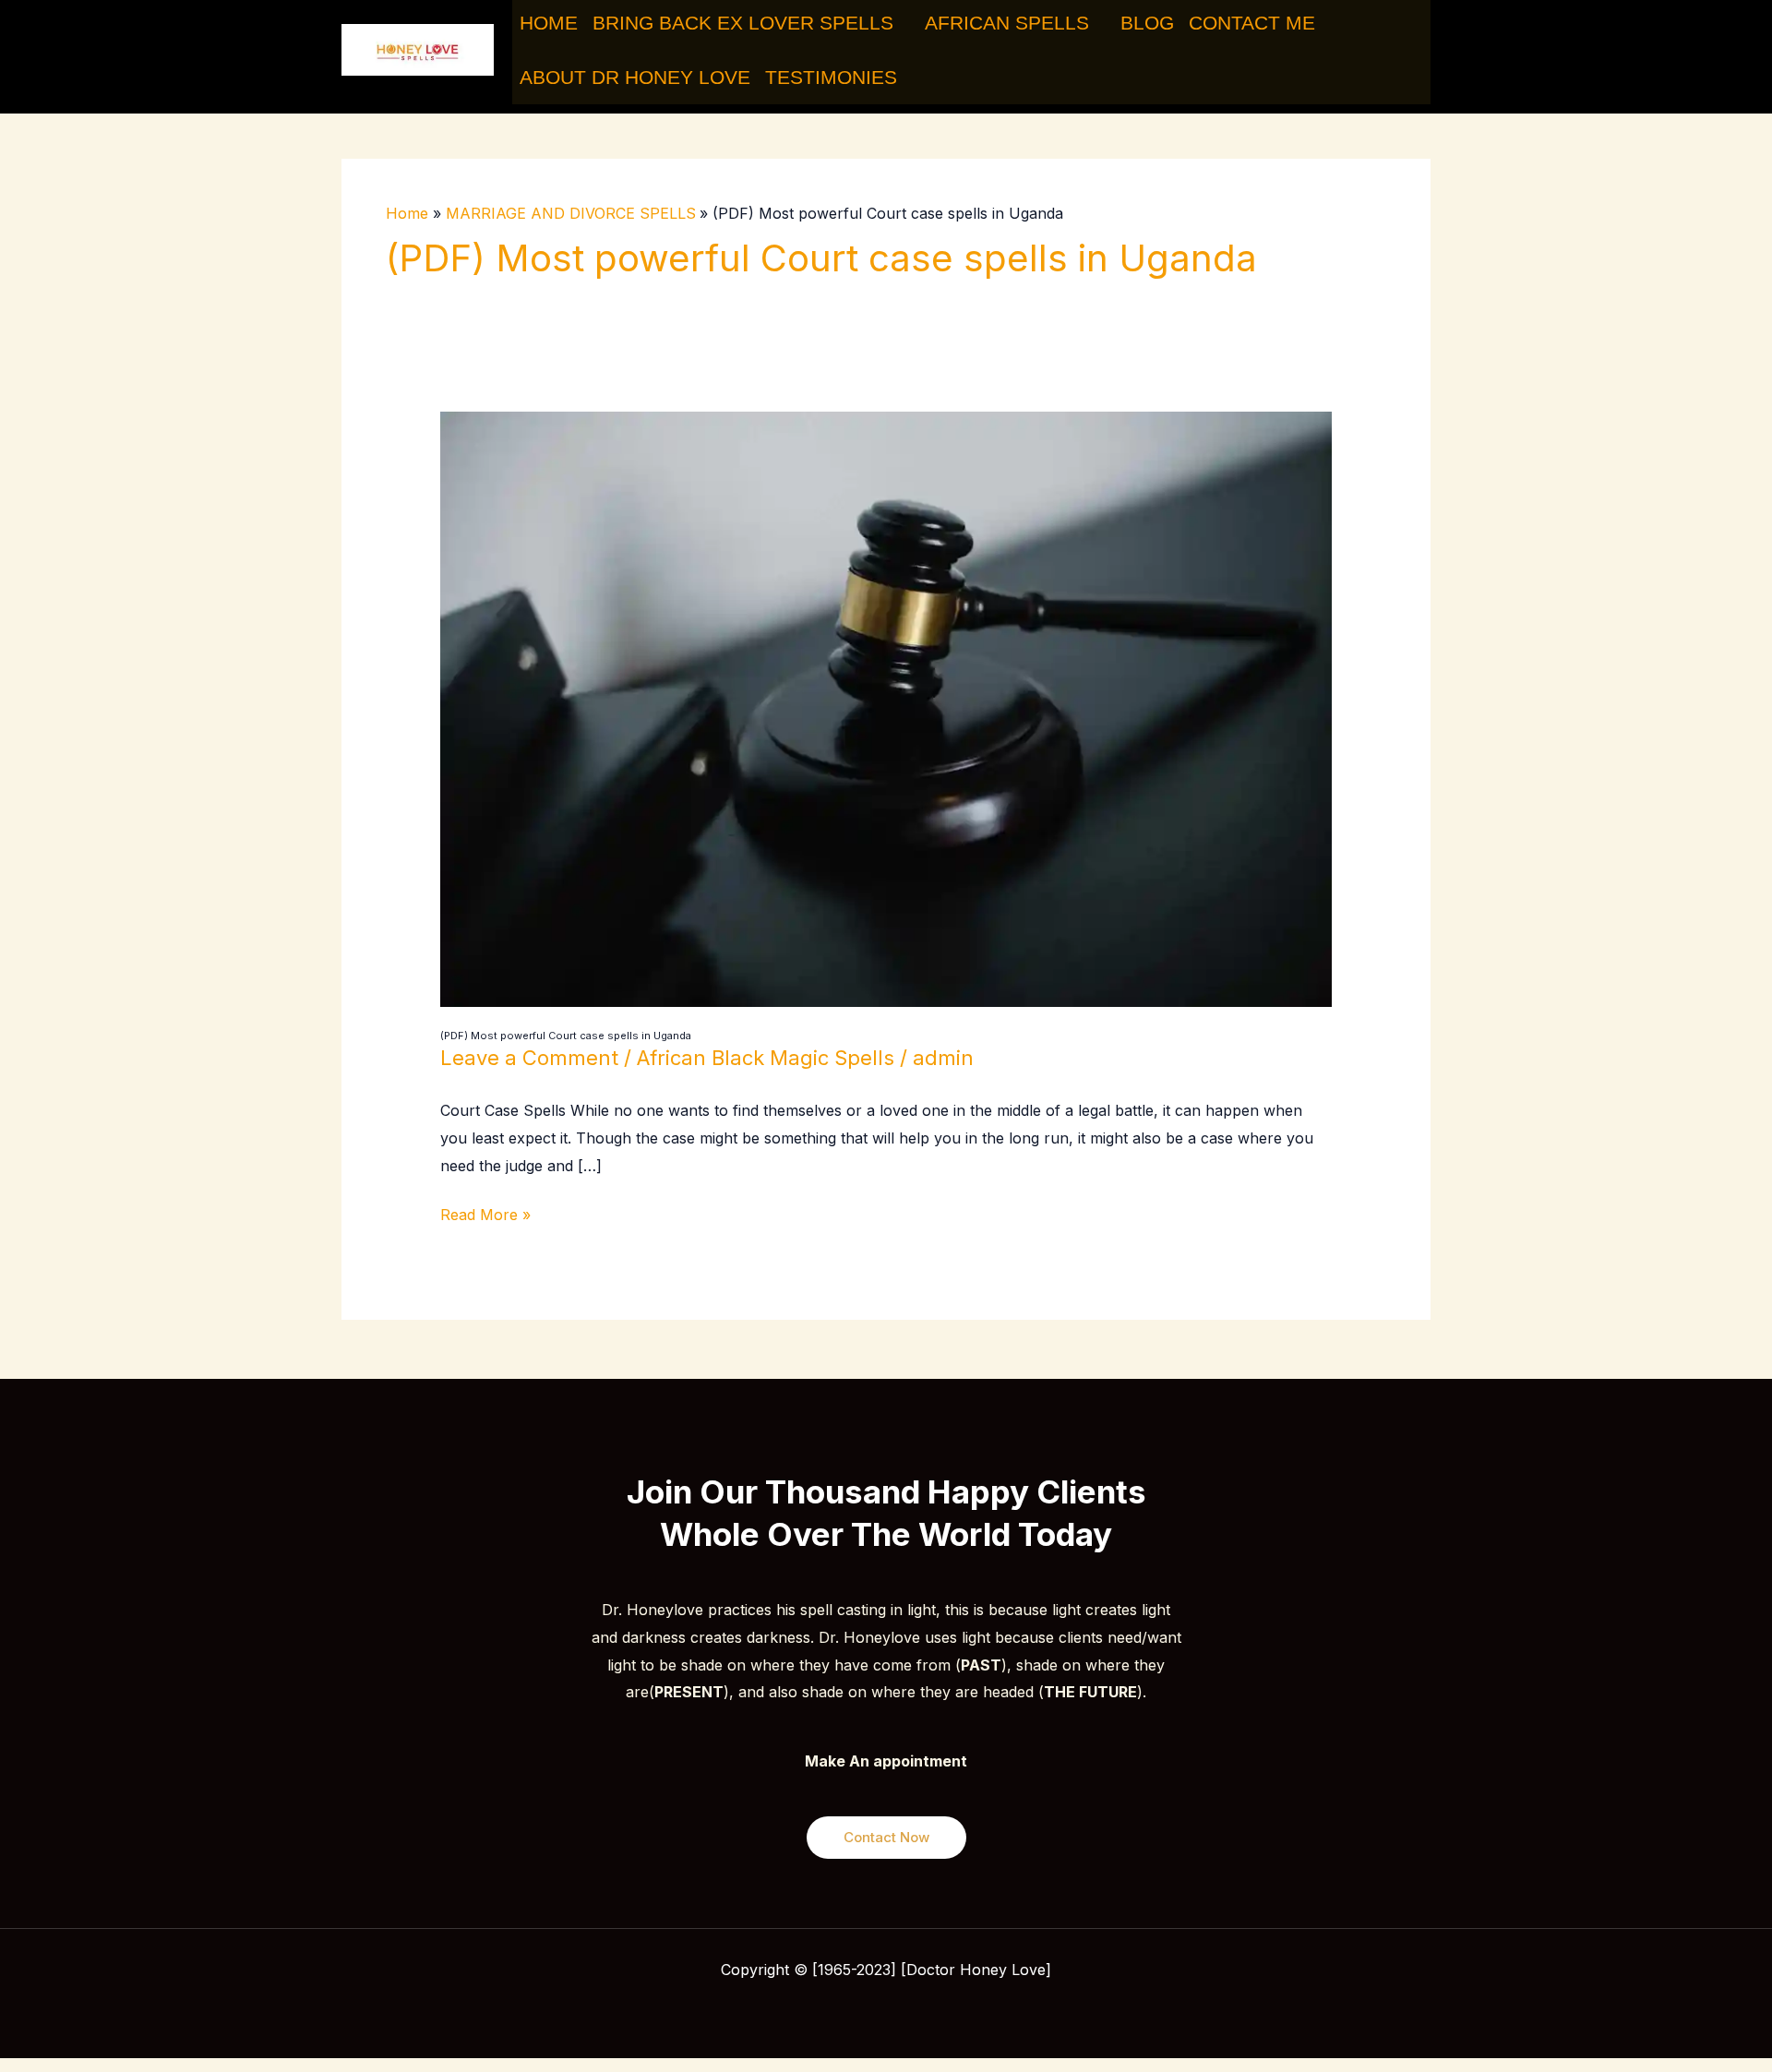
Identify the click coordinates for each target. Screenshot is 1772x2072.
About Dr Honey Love (635, 77)
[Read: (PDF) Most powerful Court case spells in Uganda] (886, 708)
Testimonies (831, 77)
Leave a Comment (529, 1058)
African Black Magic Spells (766, 1058)
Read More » (485, 1213)
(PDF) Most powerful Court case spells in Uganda (566, 1036)
